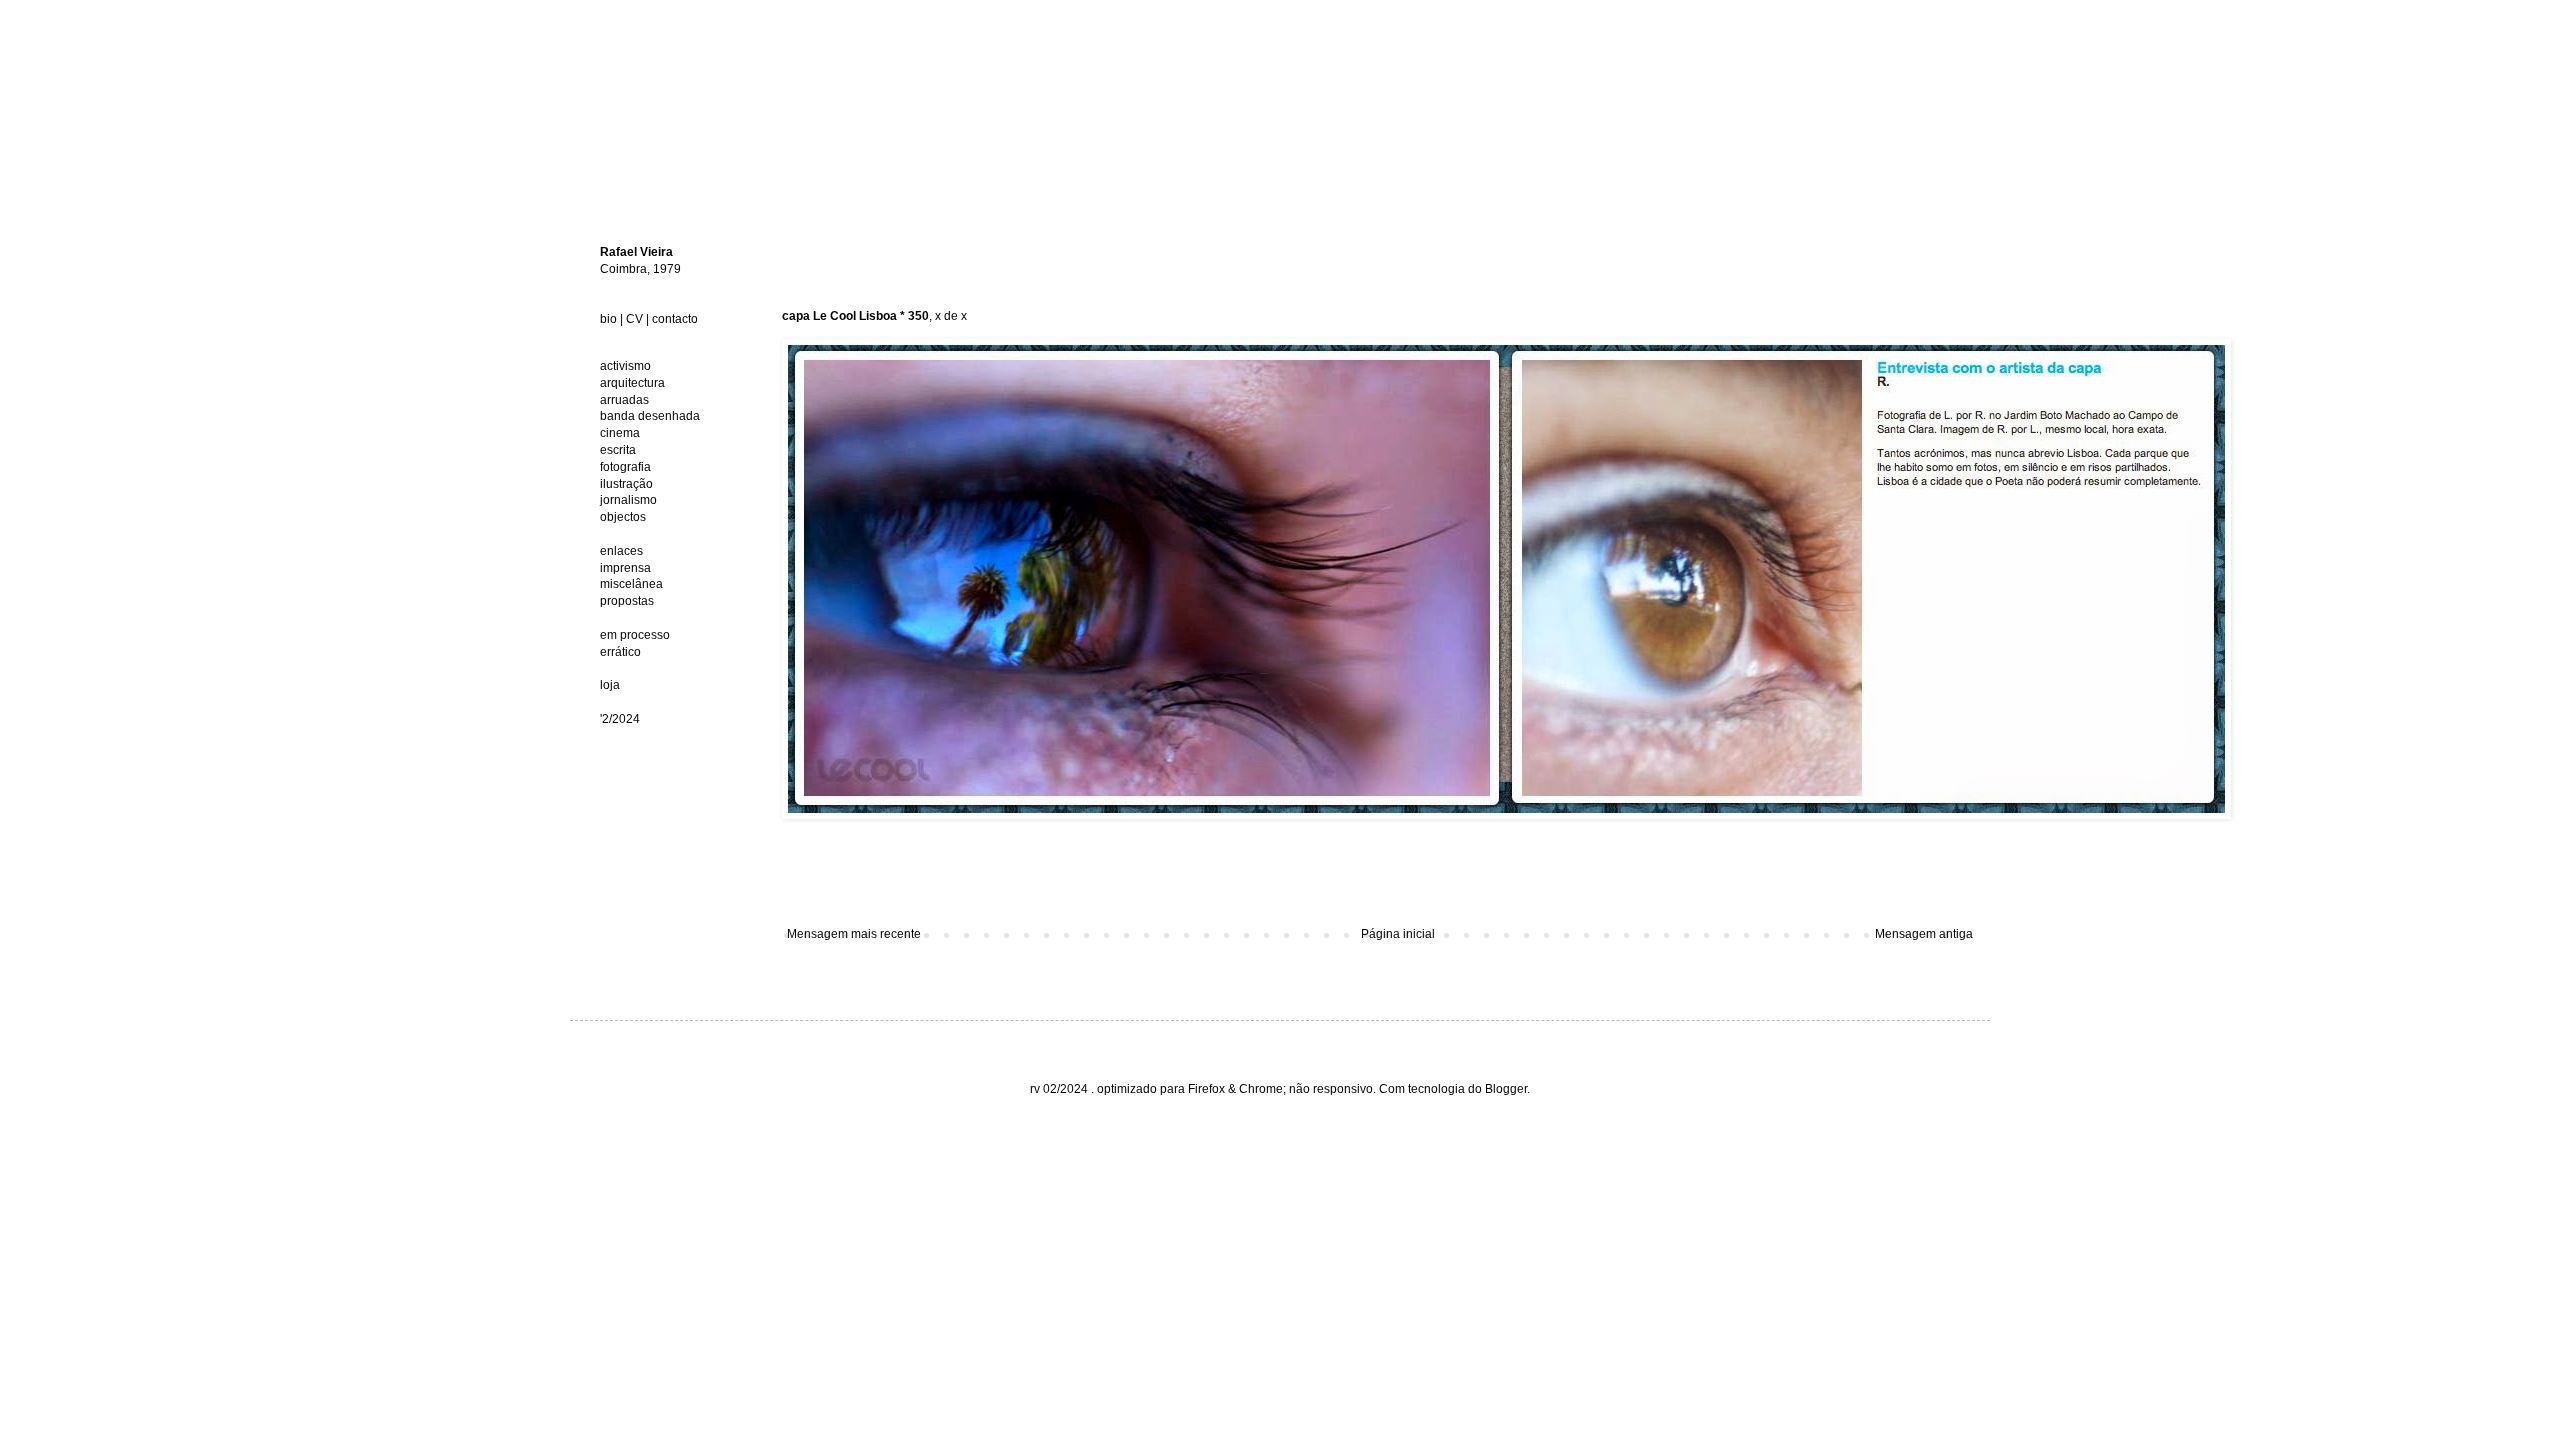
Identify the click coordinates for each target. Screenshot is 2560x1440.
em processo (635, 635)
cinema (620, 433)
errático (620, 652)
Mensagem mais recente (854, 934)
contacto (675, 319)
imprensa (625, 568)
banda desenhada (650, 416)
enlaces (621, 551)
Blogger (1506, 1089)
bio (608, 319)
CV (634, 319)
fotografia (625, 467)
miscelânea (631, 584)
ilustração (626, 484)
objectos (623, 517)
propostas (627, 601)
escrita (618, 450)
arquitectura (632, 383)
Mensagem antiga (1924, 934)
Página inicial (1398, 934)
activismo (625, 366)
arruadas (624, 400)
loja (610, 685)
